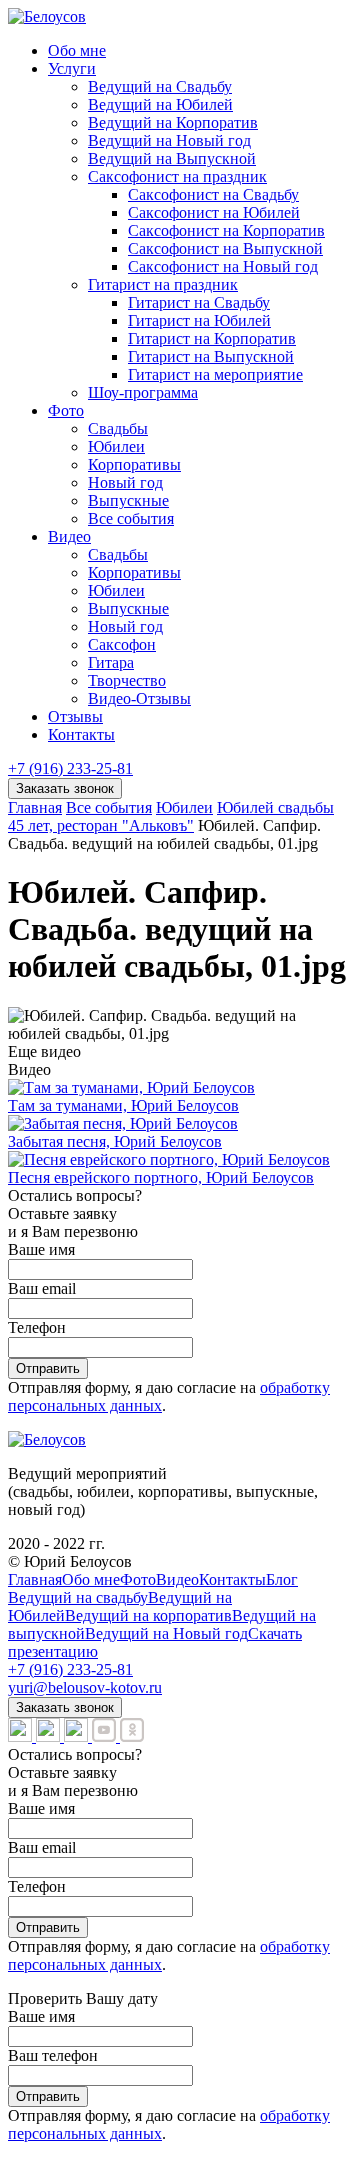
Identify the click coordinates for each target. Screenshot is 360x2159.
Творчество (127, 680)
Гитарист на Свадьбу (199, 302)
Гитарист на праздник (163, 284)
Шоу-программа (143, 392)
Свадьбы (118, 428)
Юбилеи (116, 446)
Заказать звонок (65, 788)
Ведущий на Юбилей (160, 104)
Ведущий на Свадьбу (160, 86)
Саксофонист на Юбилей (214, 212)
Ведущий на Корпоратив (173, 122)
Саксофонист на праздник (177, 176)
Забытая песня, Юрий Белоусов (115, 1141)
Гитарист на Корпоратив (212, 338)
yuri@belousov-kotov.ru (85, 1687)
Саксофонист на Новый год (223, 266)
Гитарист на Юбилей (199, 320)
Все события (131, 518)
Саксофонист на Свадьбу (213, 194)
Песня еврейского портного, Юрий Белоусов (161, 1177)
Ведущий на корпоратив (148, 1615)
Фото (66, 410)
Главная (35, 1579)
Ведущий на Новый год (169, 140)
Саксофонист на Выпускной (225, 248)
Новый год (125, 482)
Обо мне (77, 50)
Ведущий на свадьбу (78, 1597)
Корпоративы (134, 464)
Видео (69, 536)
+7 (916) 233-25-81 (70, 768)
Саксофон (122, 644)
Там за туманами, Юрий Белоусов (123, 1105)
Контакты (81, 734)
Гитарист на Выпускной (211, 356)
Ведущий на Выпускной (172, 158)
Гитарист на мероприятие (215, 374)
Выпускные (128, 500)
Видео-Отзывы (139, 698)
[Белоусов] (47, 16)
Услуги (72, 68)
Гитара (111, 662)
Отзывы (75, 716)
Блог (282, 1579)
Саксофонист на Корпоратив (226, 230)
